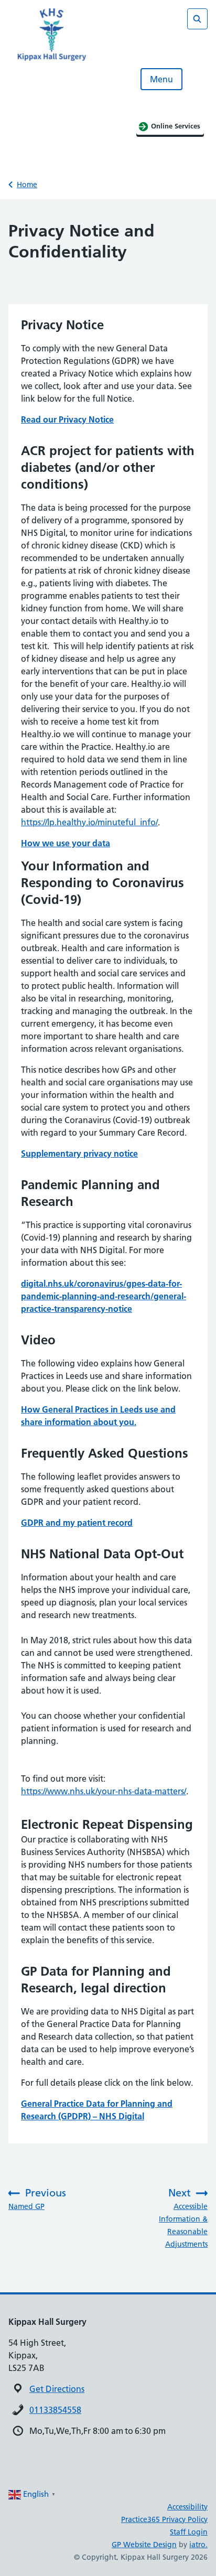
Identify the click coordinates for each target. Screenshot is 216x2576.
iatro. (198, 2545)
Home (27, 185)
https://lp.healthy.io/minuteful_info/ (89, 822)
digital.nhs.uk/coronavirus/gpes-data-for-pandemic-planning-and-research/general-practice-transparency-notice (104, 1296)
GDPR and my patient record (77, 1523)
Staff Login (189, 2532)
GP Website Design (144, 2545)
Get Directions (57, 2389)
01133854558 (55, 2410)
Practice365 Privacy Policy (164, 2519)
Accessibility (187, 2507)
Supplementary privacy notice (79, 1154)
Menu (161, 79)
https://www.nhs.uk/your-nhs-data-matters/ (104, 1791)
